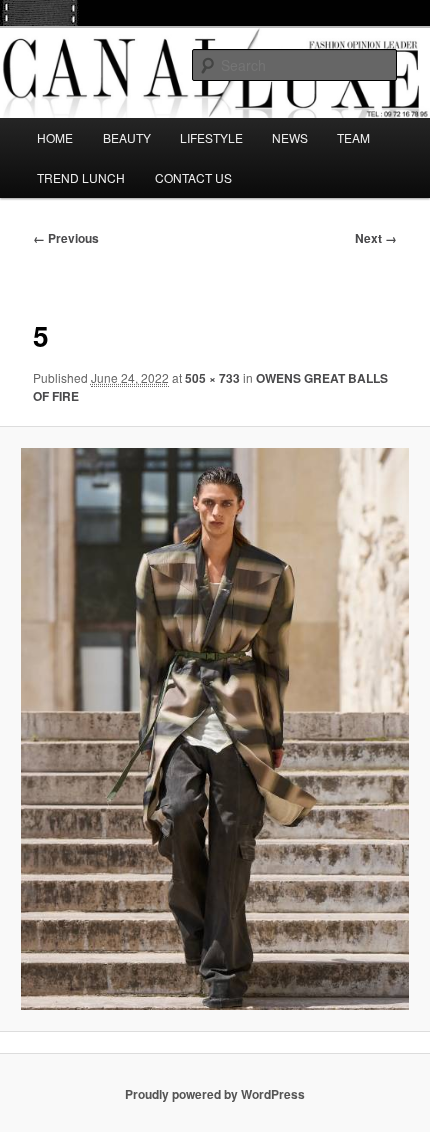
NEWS (290, 137)
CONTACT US (193, 177)
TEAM (353, 137)
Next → (376, 238)
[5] (214, 729)
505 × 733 (212, 378)
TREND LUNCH (81, 177)
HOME (55, 137)
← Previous (66, 238)
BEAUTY (127, 137)
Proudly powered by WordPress (215, 1094)
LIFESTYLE (211, 137)
